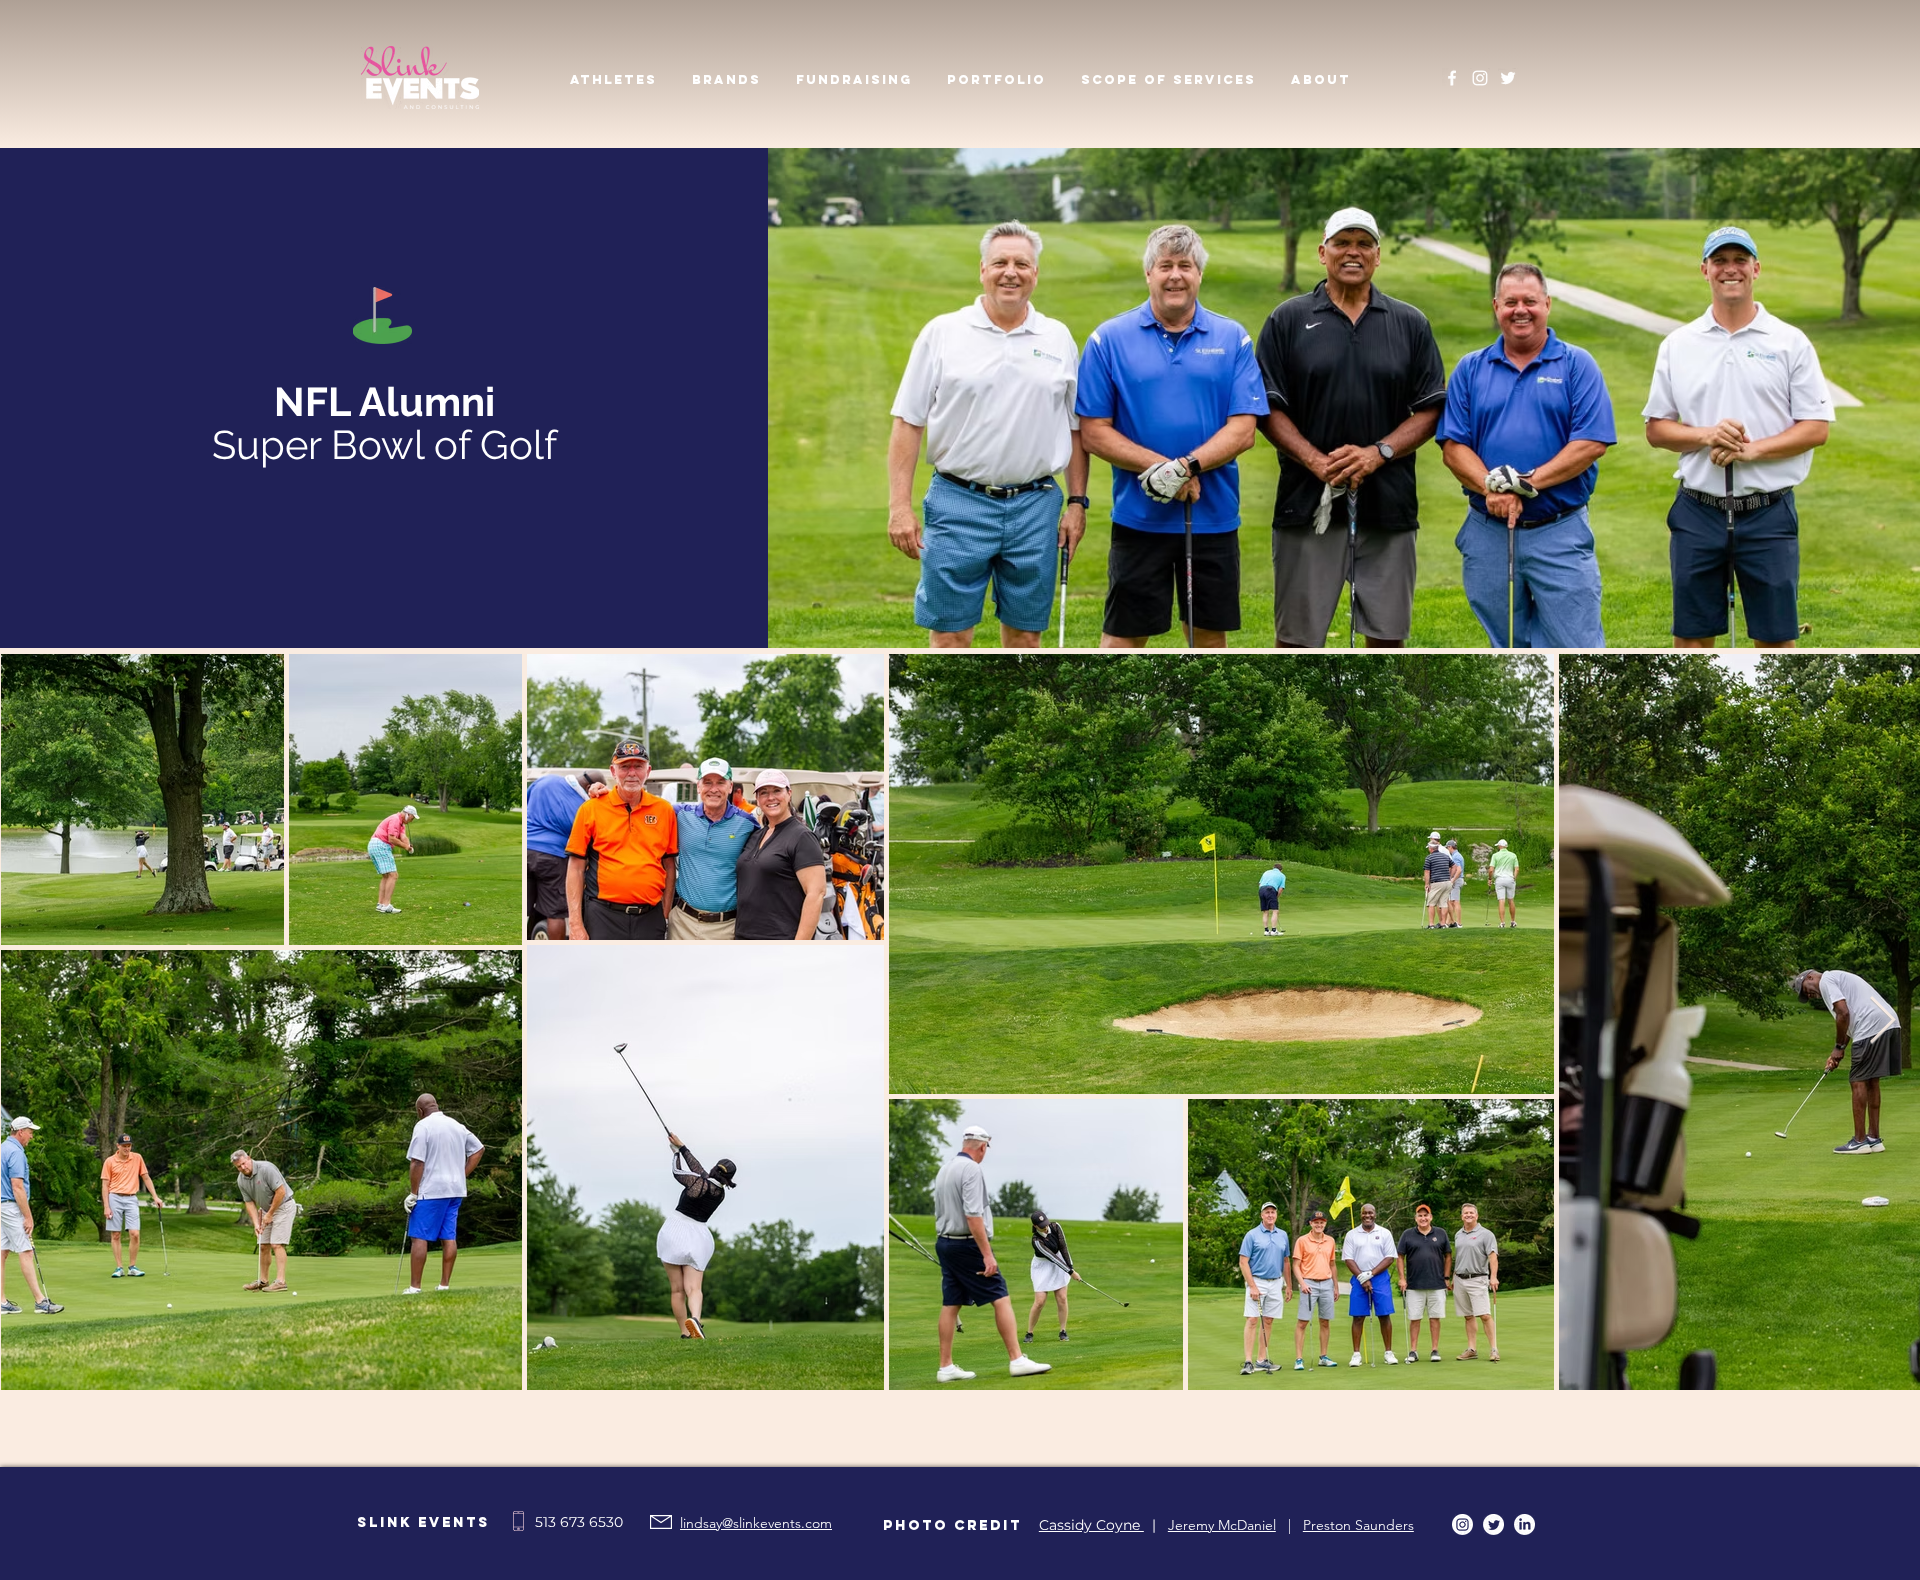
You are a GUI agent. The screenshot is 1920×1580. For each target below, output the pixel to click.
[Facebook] (1452, 78)
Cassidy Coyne (1091, 1525)
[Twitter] (1508, 78)
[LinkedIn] (1524, 1524)
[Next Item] (1882, 1021)
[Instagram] (1480, 78)
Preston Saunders (1358, 1525)
